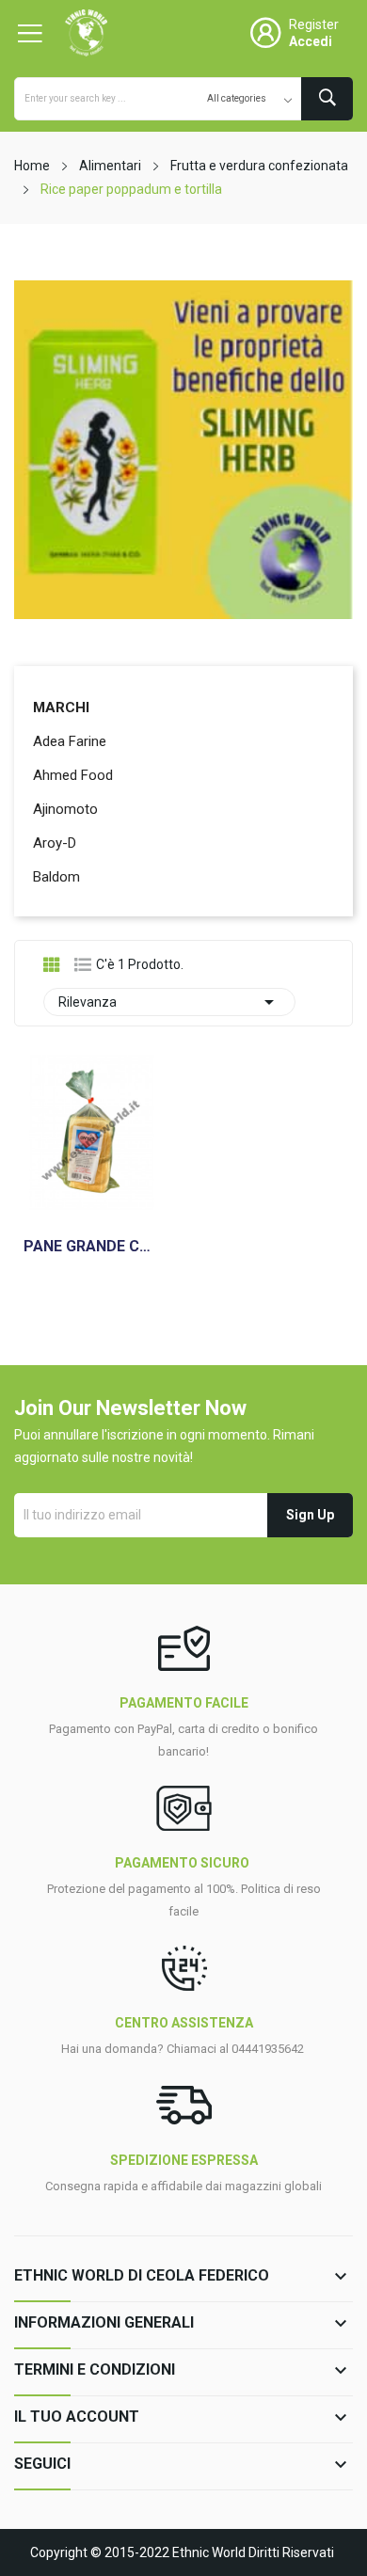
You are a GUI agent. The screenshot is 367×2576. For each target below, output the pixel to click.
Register (314, 24)
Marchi (61, 708)
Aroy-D (55, 843)
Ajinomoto (65, 809)
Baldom (56, 877)
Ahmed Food (73, 775)
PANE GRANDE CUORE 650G (92, 1247)
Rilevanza (169, 1002)
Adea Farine (70, 741)
